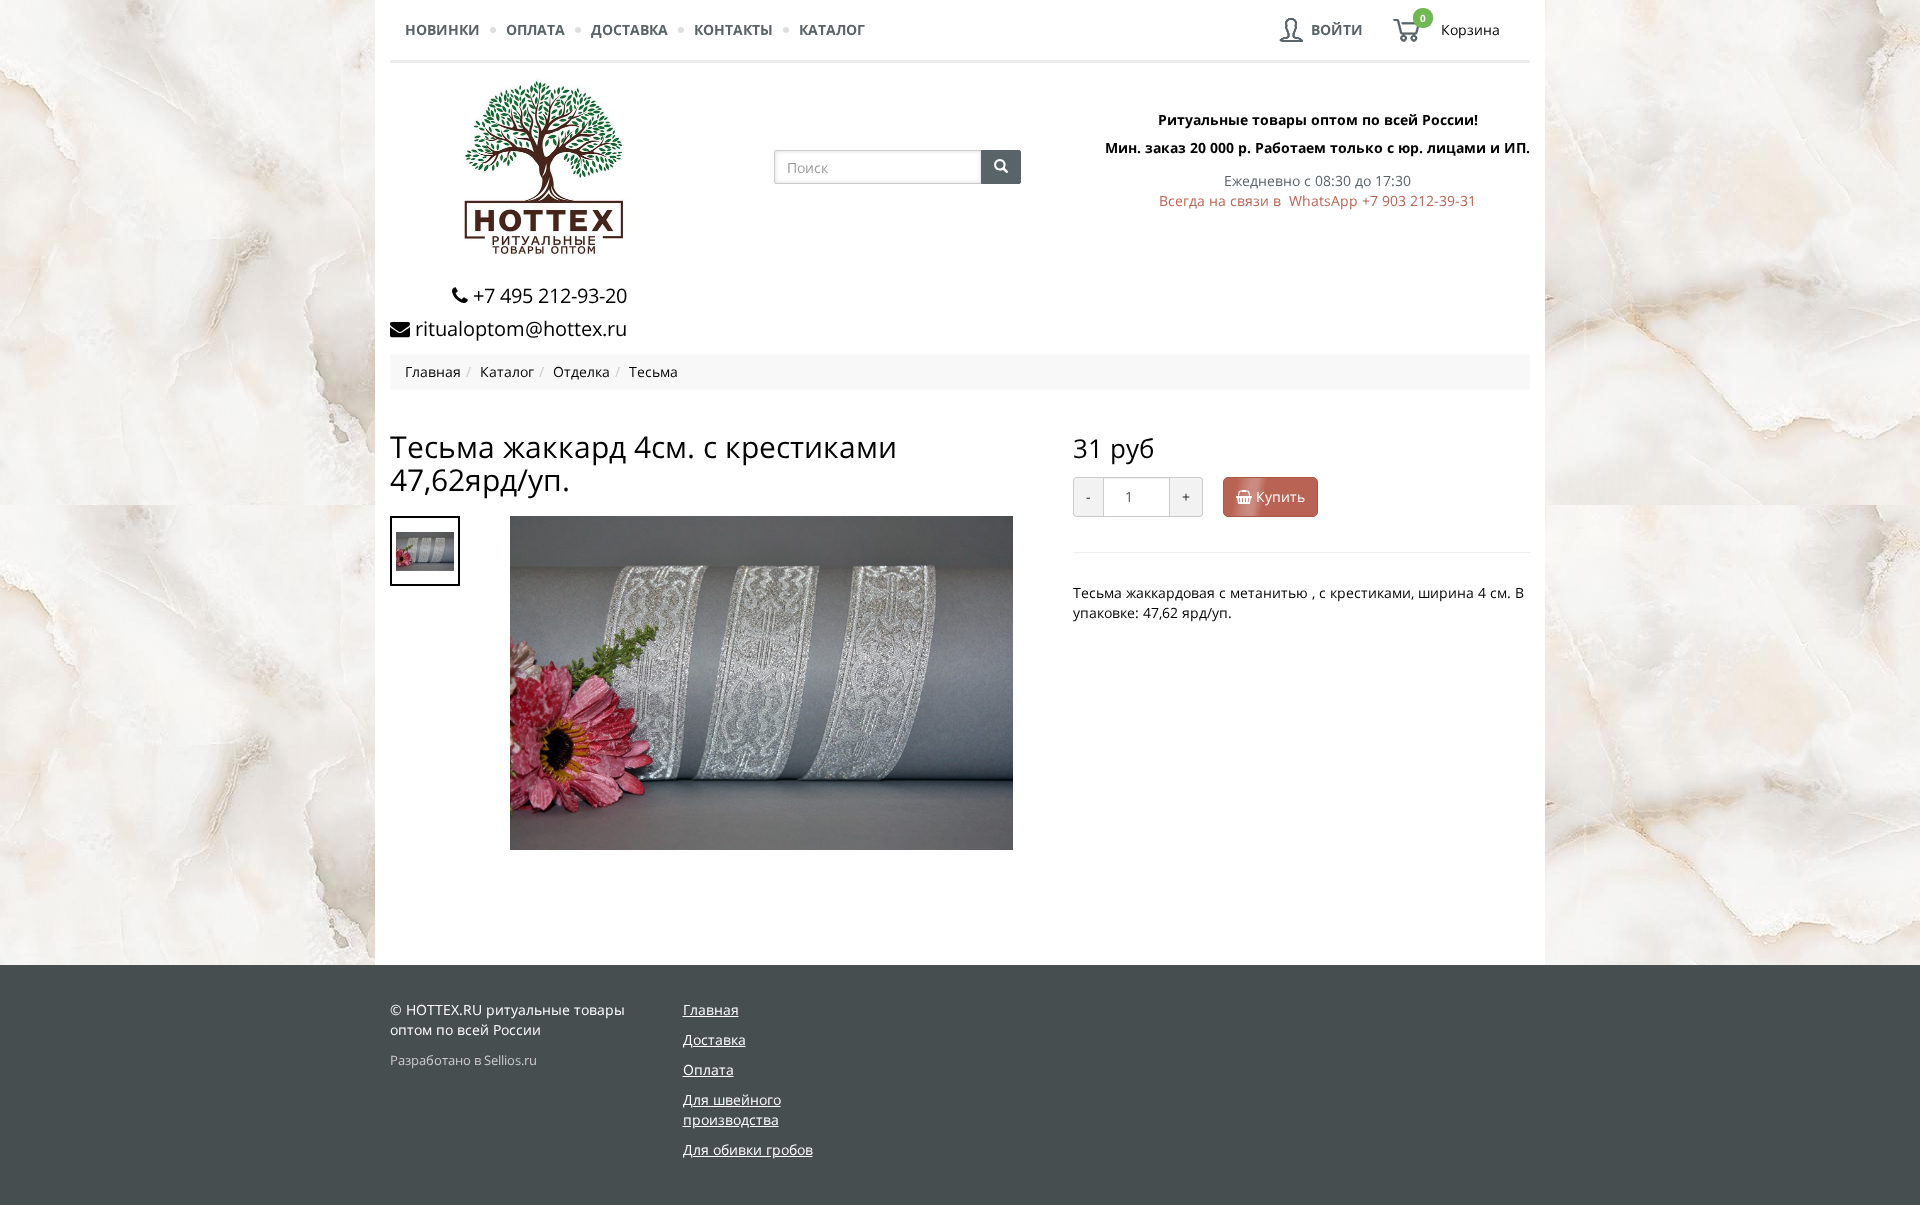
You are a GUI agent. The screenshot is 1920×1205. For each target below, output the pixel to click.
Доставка (629, 29)
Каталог (832, 29)
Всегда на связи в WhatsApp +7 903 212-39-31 (1317, 200)
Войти (1337, 29)
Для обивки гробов (748, 1149)
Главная (711, 1009)
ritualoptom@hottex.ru (521, 328)
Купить (1278, 496)
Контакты (733, 29)
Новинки (442, 29)
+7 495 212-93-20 (550, 295)
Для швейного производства (732, 1109)
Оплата (535, 29)
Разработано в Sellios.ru (463, 1060)
